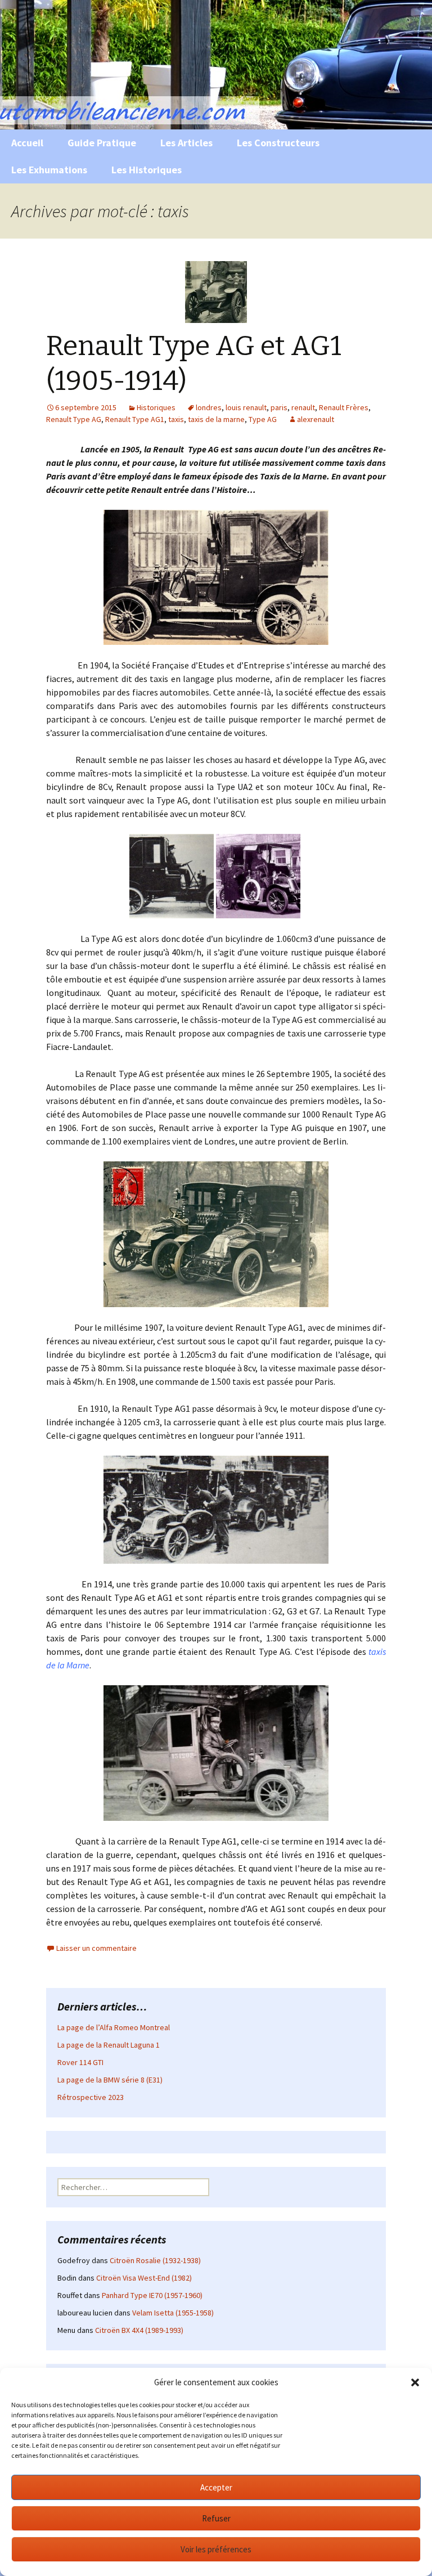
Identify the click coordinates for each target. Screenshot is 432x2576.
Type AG (263, 419)
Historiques (156, 407)
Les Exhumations (49, 170)
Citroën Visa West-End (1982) (144, 2278)
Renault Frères (344, 407)
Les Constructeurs (278, 143)
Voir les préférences (216, 2549)
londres (209, 407)
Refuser (216, 2518)
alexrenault (316, 419)
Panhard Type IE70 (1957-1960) (152, 2295)
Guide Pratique (102, 143)
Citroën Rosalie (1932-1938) (155, 2260)
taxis (176, 419)
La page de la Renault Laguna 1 (109, 2045)
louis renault (246, 407)
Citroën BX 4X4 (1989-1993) (139, 2330)
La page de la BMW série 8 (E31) (110, 2080)
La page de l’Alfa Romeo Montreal (114, 2027)
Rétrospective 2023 (91, 2097)
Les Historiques (147, 170)
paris (279, 407)
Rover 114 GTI (80, 2062)
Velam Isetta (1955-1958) (173, 2313)
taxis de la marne (216, 419)
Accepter (216, 2487)
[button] (415, 2382)
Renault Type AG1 (135, 419)
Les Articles (186, 143)
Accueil (27, 143)
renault (303, 407)
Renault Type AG (74, 419)
